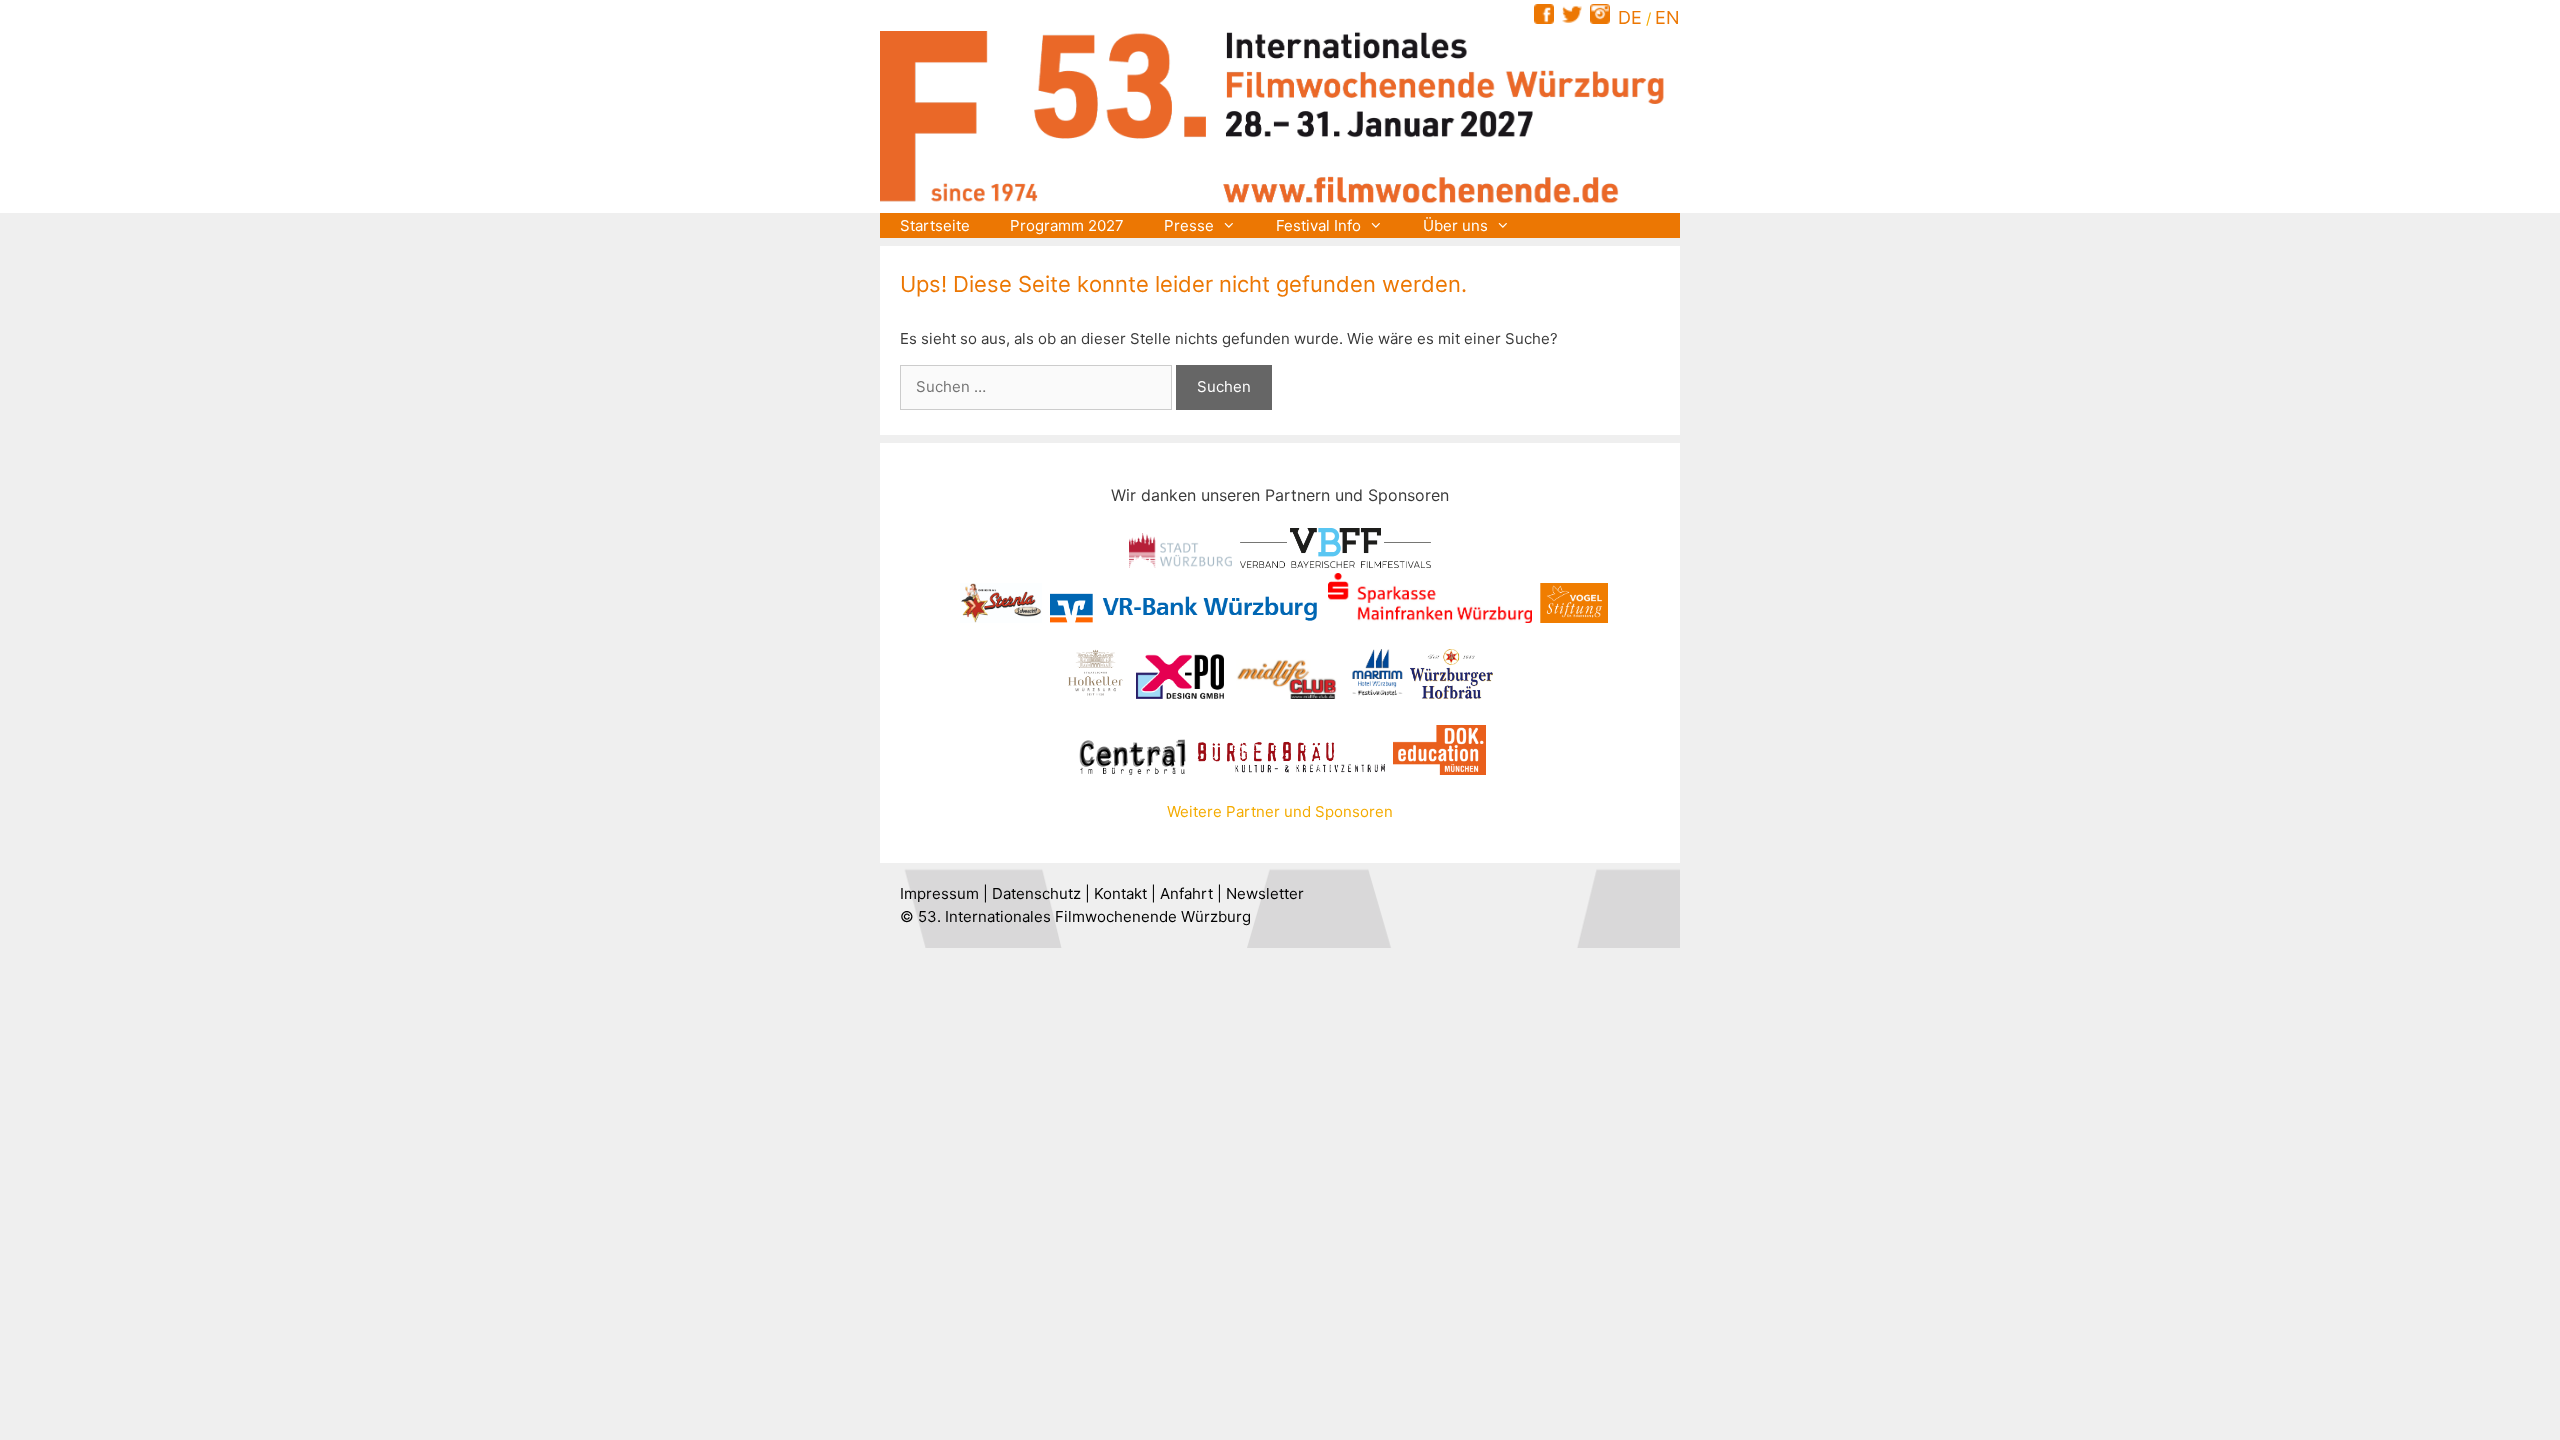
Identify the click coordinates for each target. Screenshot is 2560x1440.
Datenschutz (1036, 893)
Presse (1189, 225)
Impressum (939, 893)
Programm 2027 (1067, 225)
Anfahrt (1186, 893)
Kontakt (1120, 893)
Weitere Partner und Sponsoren (1280, 811)
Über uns (1455, 225)
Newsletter (1265, 893)
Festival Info (1318, 225)
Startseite (935, 225)
